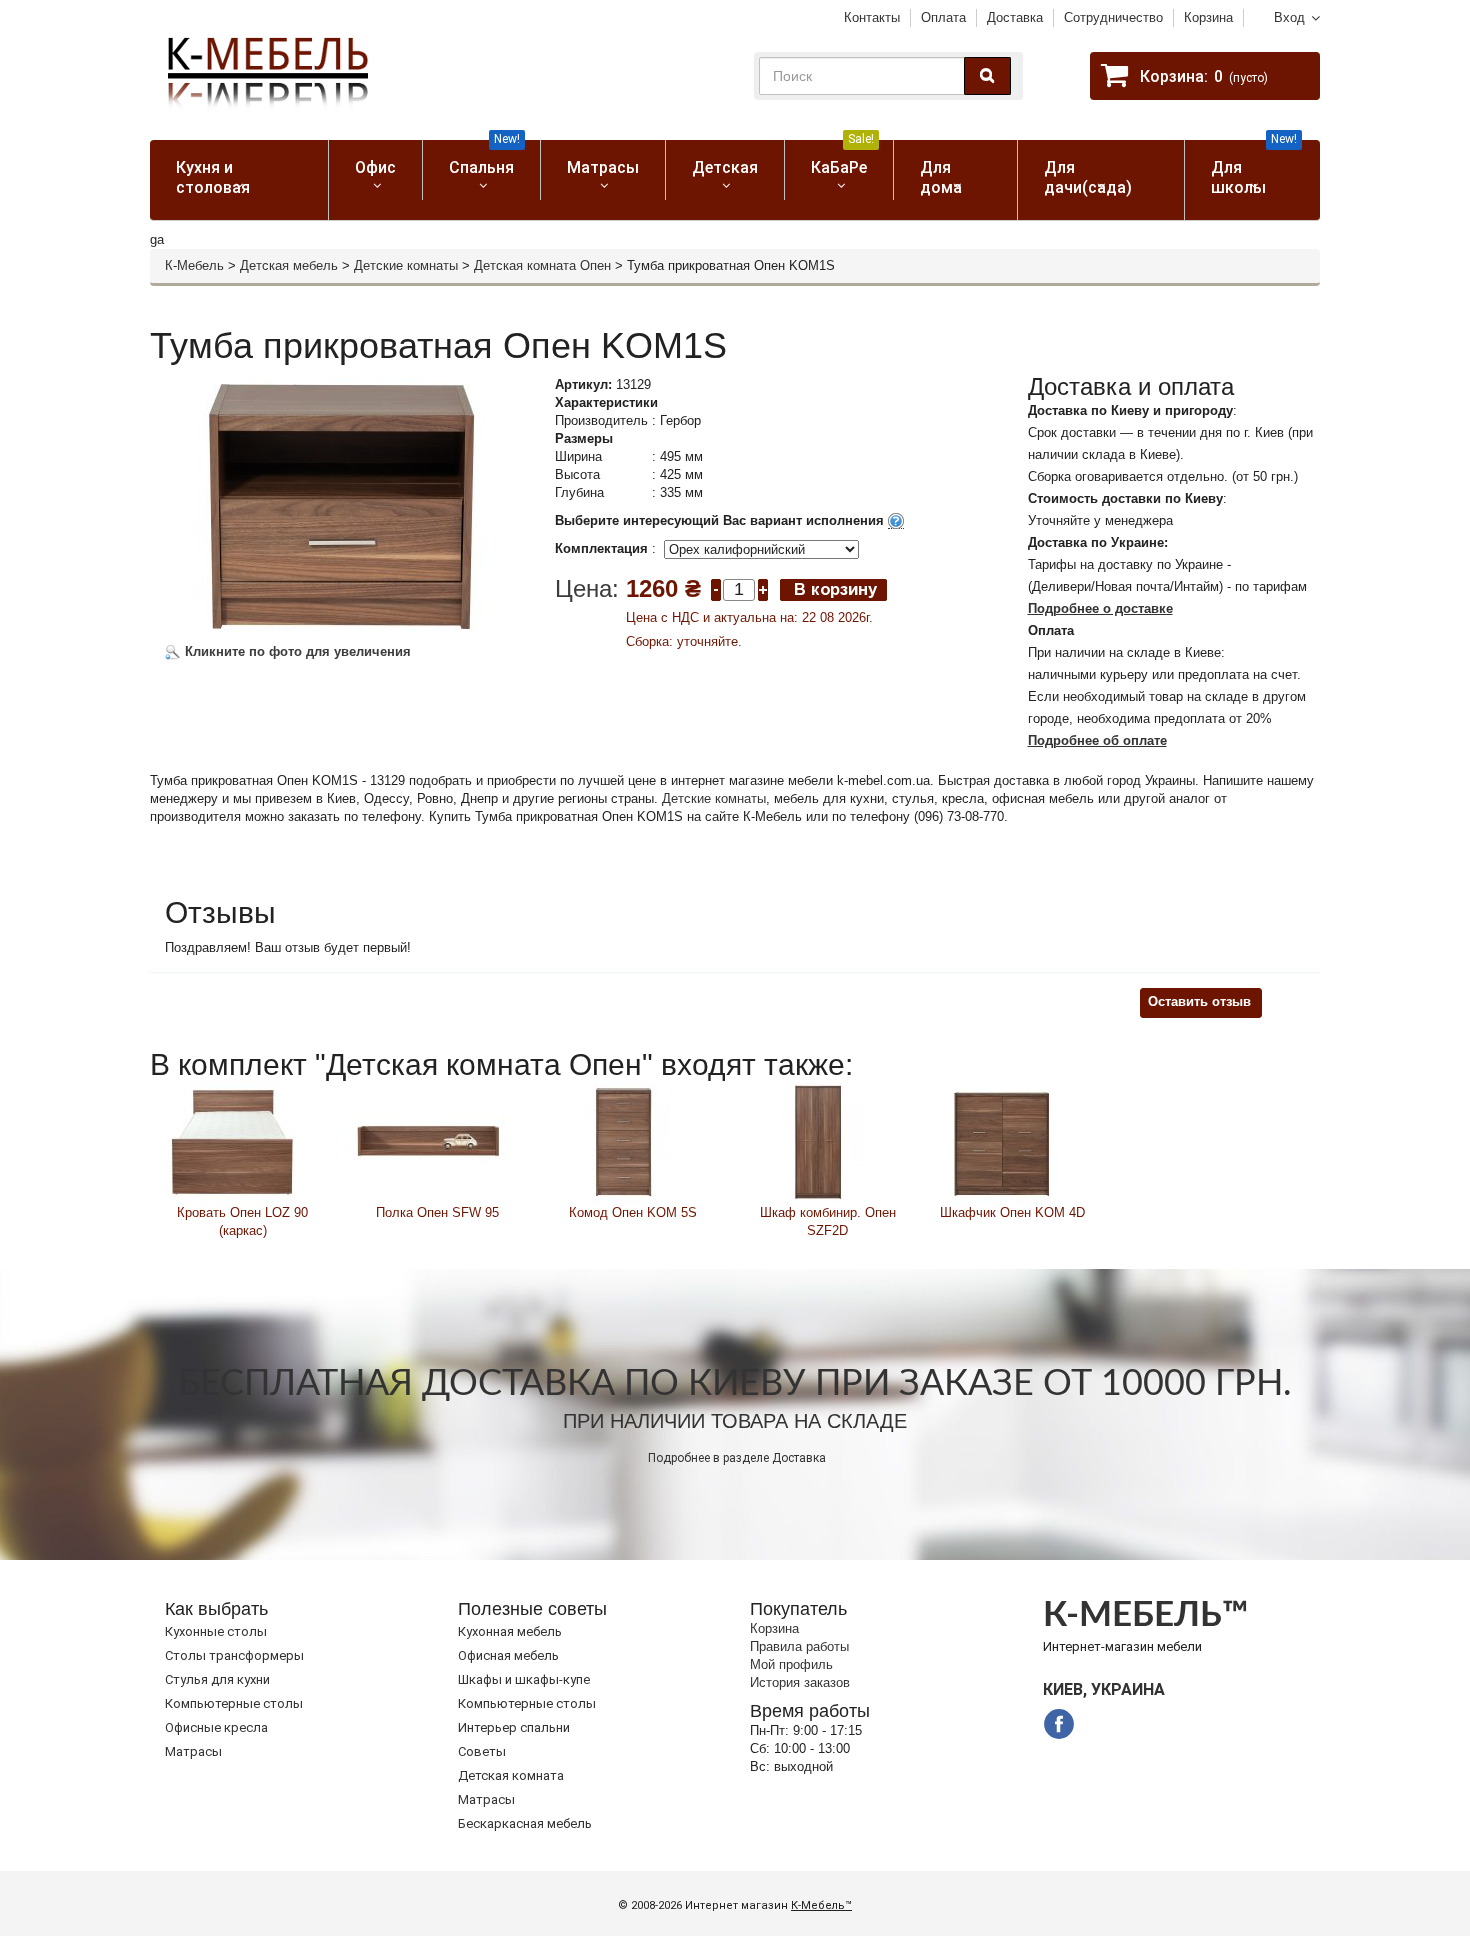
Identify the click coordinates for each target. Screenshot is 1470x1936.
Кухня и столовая (213, 177)
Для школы (1254, 168)
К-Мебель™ (821, 1905)
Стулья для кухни (217, 1679)
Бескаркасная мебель (525, 1823)
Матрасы (603, 167)
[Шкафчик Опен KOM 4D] (1002, 1140)
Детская (725, 167)
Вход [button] (1289, 17)
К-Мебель (194, 265)
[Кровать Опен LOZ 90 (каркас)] (232, 1140)
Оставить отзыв (1199, 1001)
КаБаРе (842, 158)
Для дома (941, 177)
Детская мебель (289, 265)
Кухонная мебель (510, 1631)
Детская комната (511, 1775)
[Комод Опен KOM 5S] (623, 1140)
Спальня (484, 158)
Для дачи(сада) (1088, 177)
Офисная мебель (508, 1655)
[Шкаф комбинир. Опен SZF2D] (818, 1140)
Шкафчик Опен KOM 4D (1012, 1212)
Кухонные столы (216, 1631)
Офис (375, 167)
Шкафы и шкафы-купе (524, 1679)
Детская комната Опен (542, 265)
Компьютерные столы (234, 1703)
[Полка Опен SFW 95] (427, 1140)
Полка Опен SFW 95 (437, 1212)
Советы (482, 1751)
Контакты (872, 17)
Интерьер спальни (514, 1727)
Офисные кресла (216, 1727)
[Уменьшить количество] (716, 588)
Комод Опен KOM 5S (633, 1212)
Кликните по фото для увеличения (296, 651)
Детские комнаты (406, 265)
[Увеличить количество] (763, 588)
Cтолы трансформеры (234, 1655)
